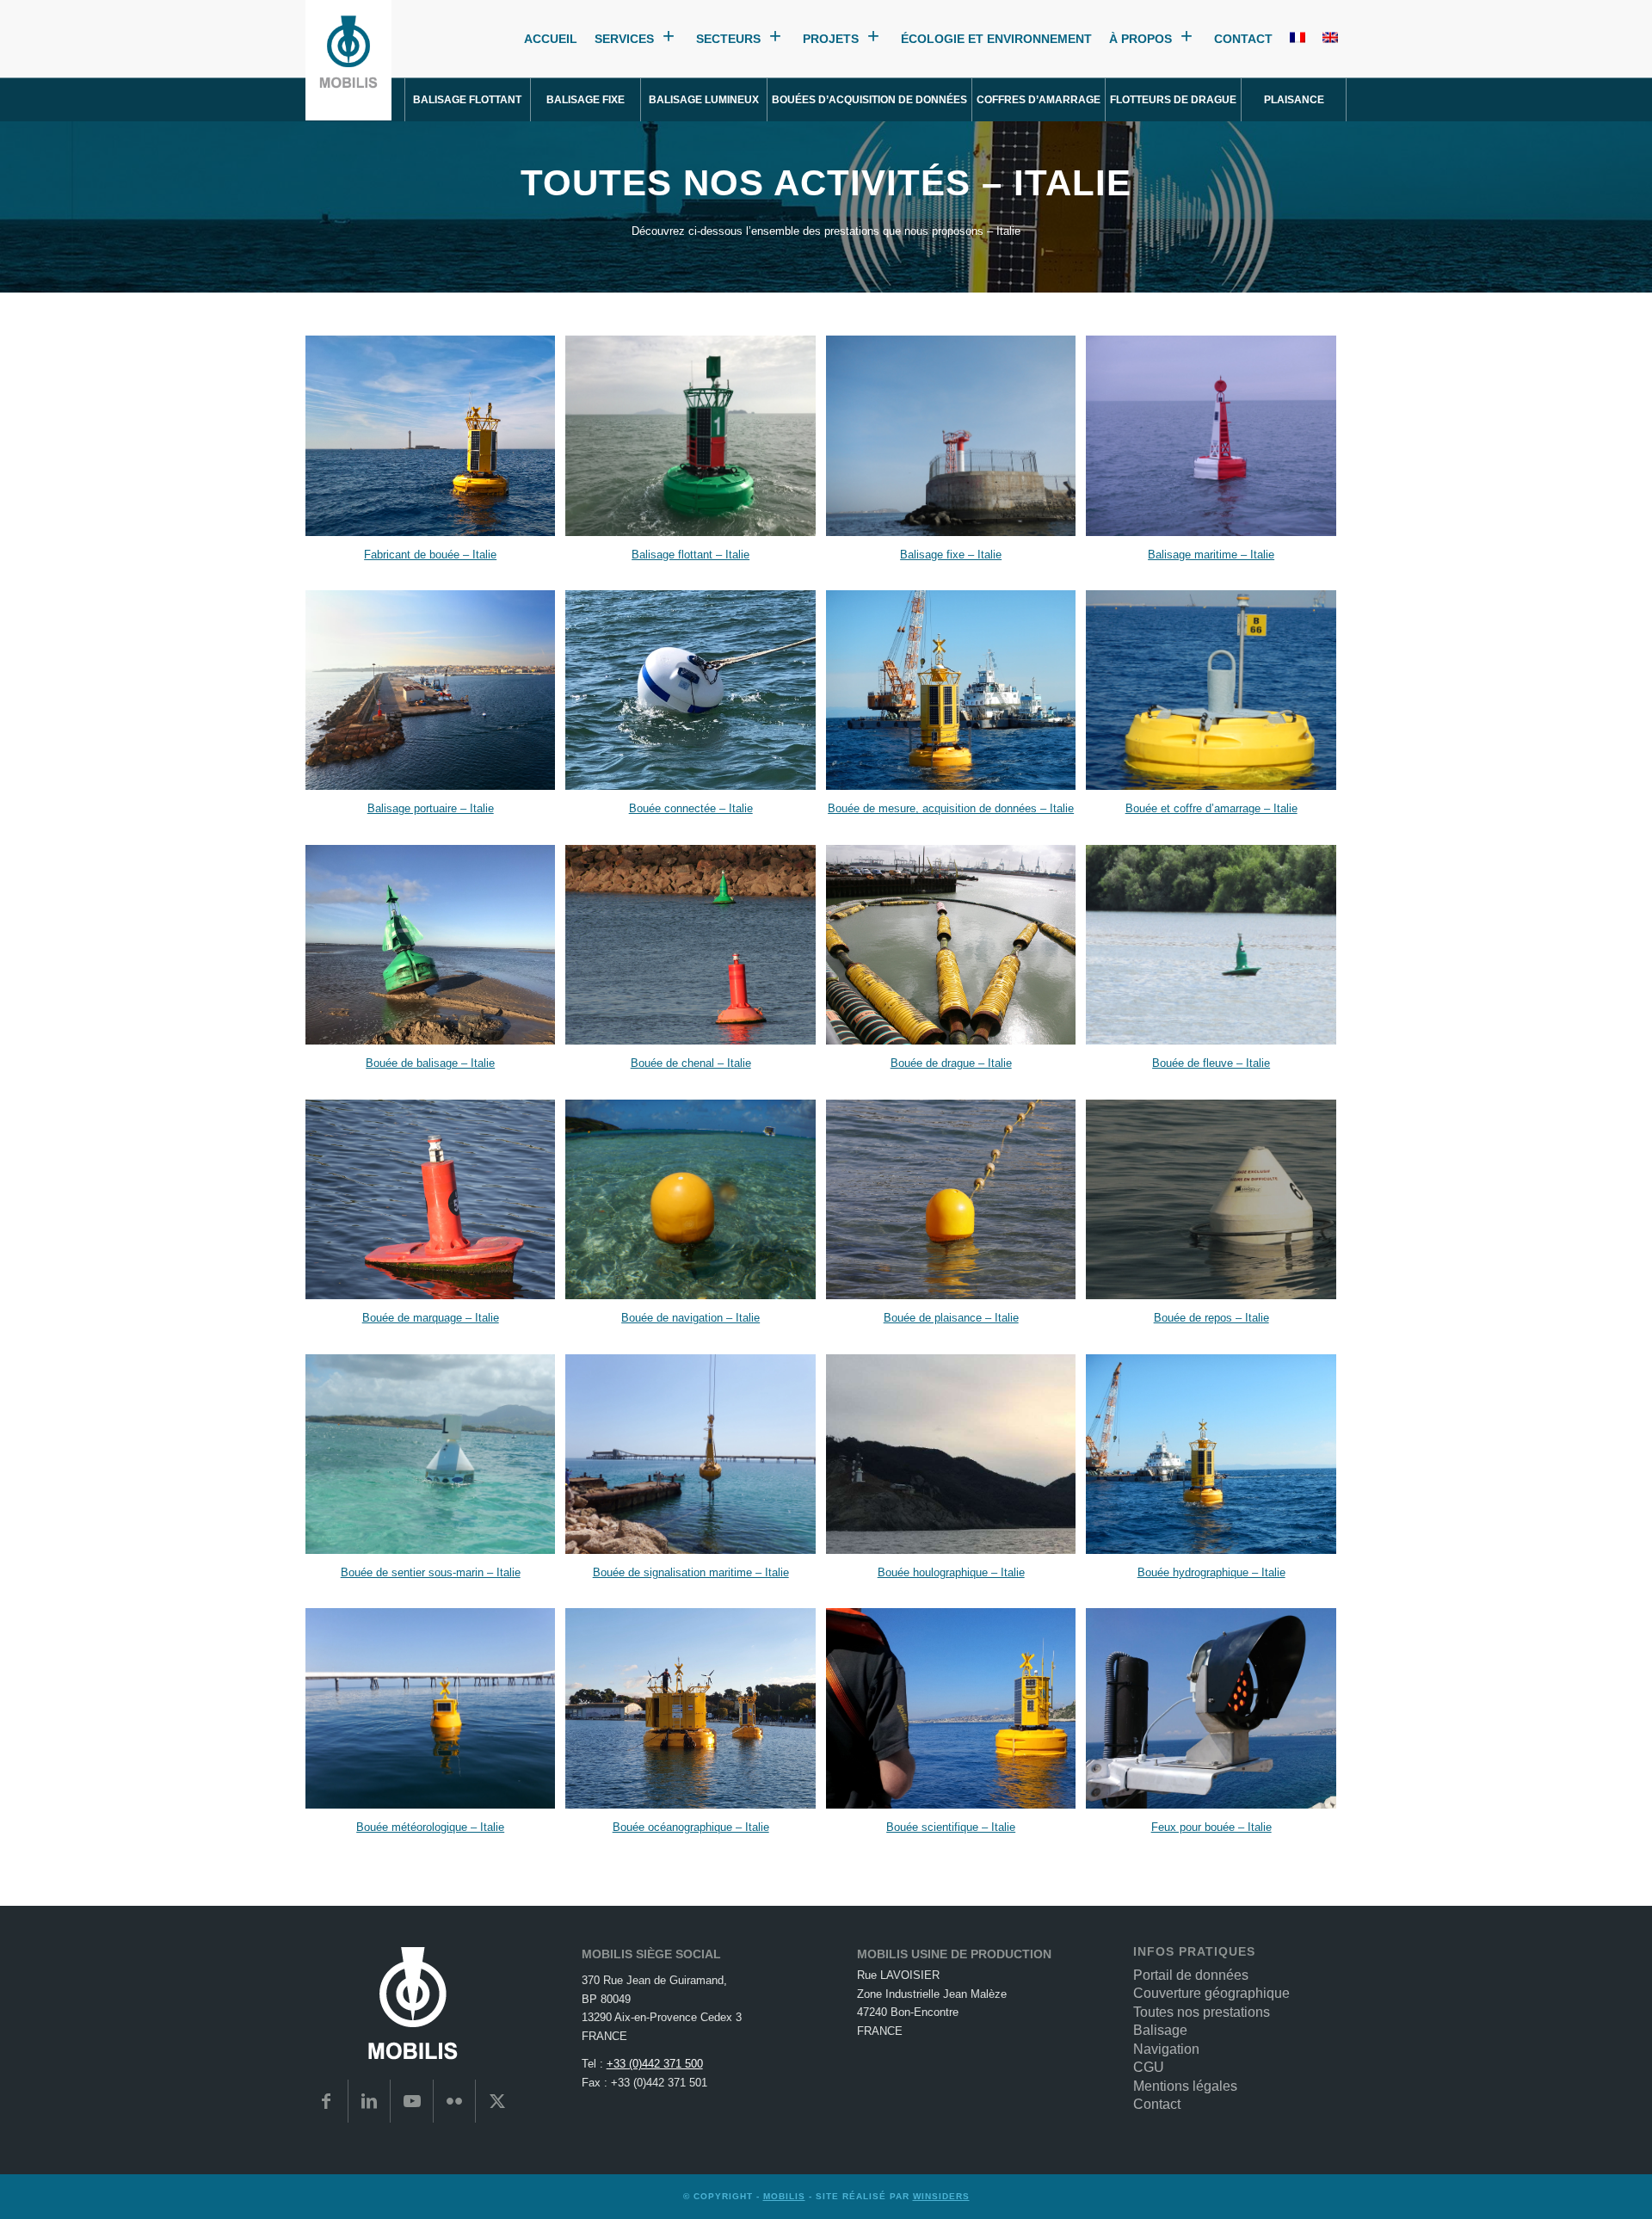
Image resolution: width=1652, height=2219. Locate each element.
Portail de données (1191, 1975)
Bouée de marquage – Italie (431, 1318)
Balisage (1160, 2030)
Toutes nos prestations (1202, 2012)
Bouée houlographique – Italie (951, 1572)
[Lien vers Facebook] (327, 2101)
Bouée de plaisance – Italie (951, 1318)
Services (624, 39)
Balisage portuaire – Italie (431, 808)
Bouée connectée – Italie (691, 808)
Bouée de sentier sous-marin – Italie (431, 1572)
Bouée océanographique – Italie (691, 1827)
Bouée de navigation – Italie (690, 1318)
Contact (1243, 39)
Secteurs (728, 39)
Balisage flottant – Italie (690, 555)
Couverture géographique (1211, 1993)
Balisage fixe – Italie (951, 555)
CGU (1149, 2067)
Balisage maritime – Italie (1211, 555)
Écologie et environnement (996, 39)
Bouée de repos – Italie (1211, 1318)
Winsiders (941, 2196)
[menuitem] (468, 100)
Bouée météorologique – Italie (430, 1827)
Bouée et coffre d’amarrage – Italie (1211, 808)
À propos (1140, 39)
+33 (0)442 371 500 (655, 2064)
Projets (831, 39)
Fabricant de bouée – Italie (430, 555)
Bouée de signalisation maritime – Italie (691, 1572)
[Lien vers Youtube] (412, 2101)
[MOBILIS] (348, 60)
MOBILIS (784, 2196)
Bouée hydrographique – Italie (1211, 1572)
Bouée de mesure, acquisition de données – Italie (951, 808)
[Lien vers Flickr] (455, 2101)
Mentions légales (1185, 2086)
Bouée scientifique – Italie (951, 1827)
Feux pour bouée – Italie (1211, 1827)
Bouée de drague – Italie (951, 1063)
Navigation (1166, 2049)
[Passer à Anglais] (1330, 39)
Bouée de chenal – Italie (691, 1063)
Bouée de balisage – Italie (430, 1063)
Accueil (551, 39)
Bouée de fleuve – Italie (1211, 1063)
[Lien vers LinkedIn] (370, 2101)
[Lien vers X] (497, 2101)
